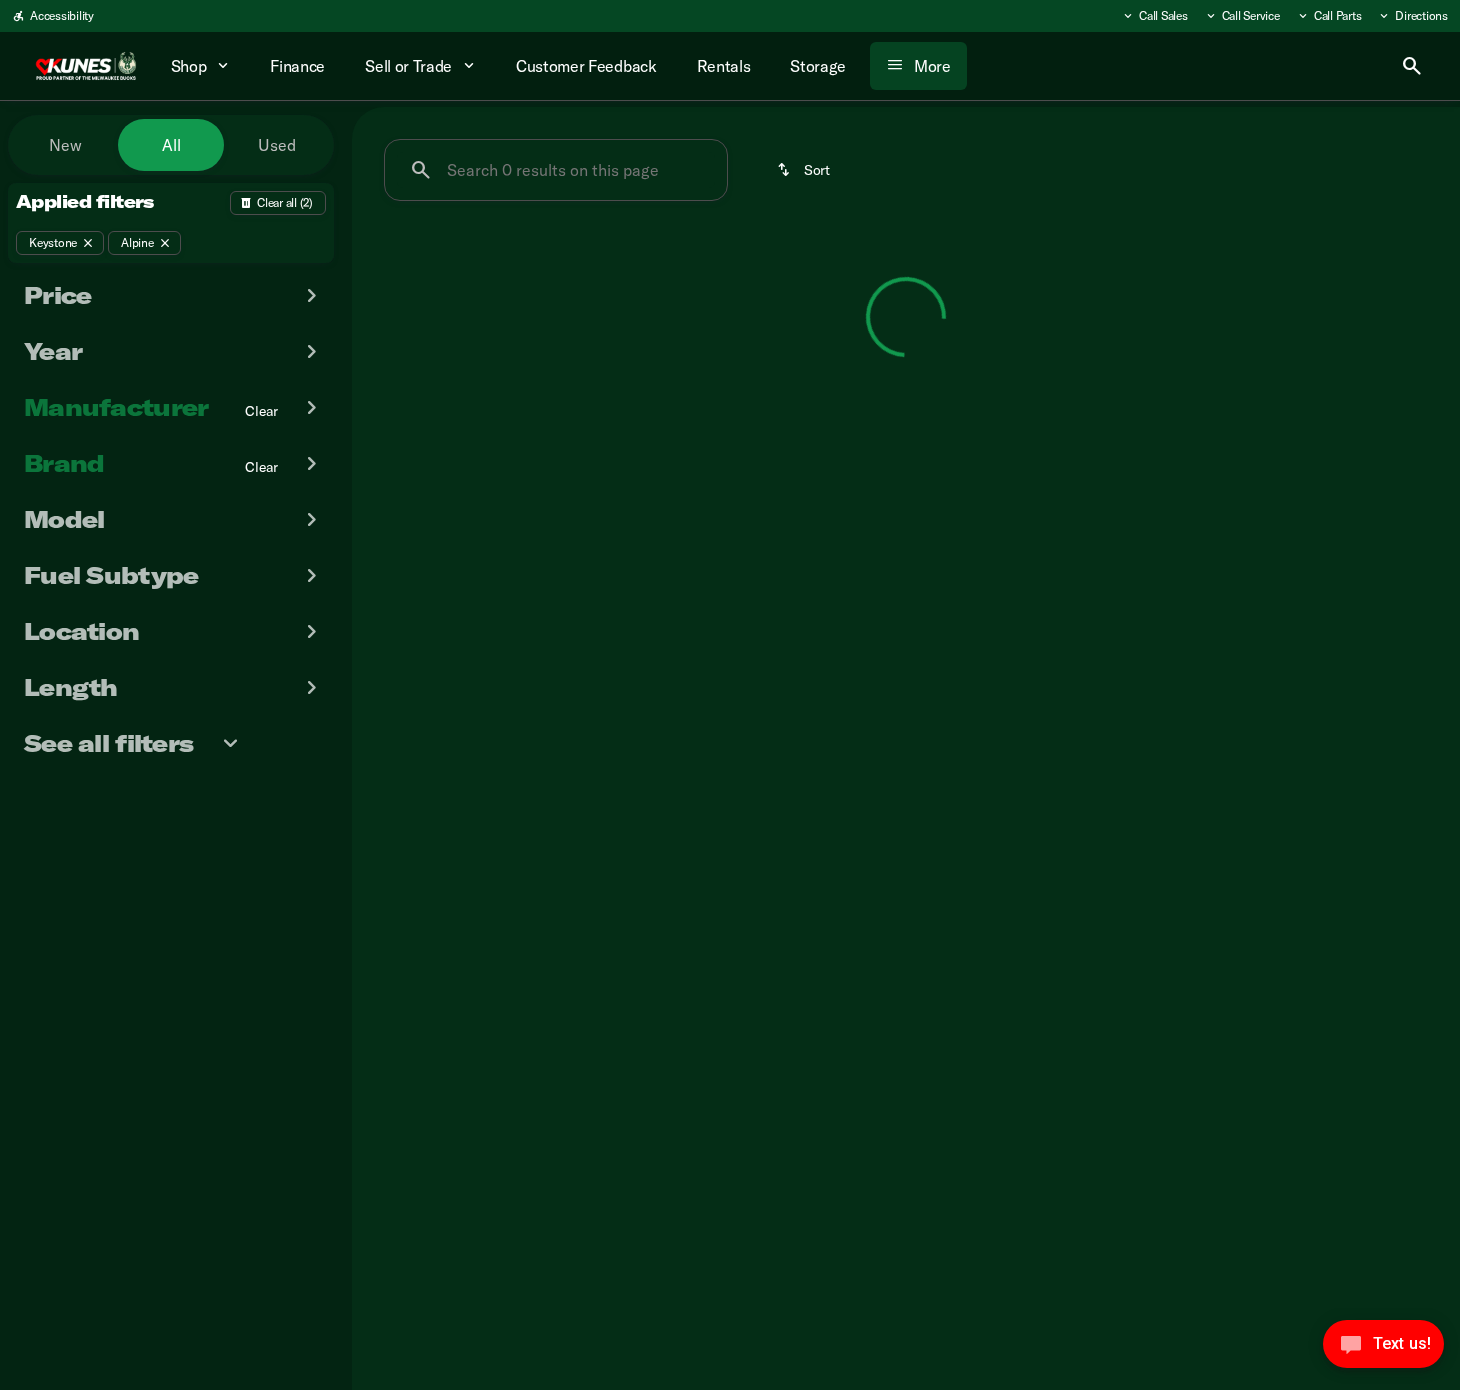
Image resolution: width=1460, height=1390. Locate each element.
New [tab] (65, 145)
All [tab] (171, 145)
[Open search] (1412, 66)
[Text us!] (1383, 1349)
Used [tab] (277, 145)
